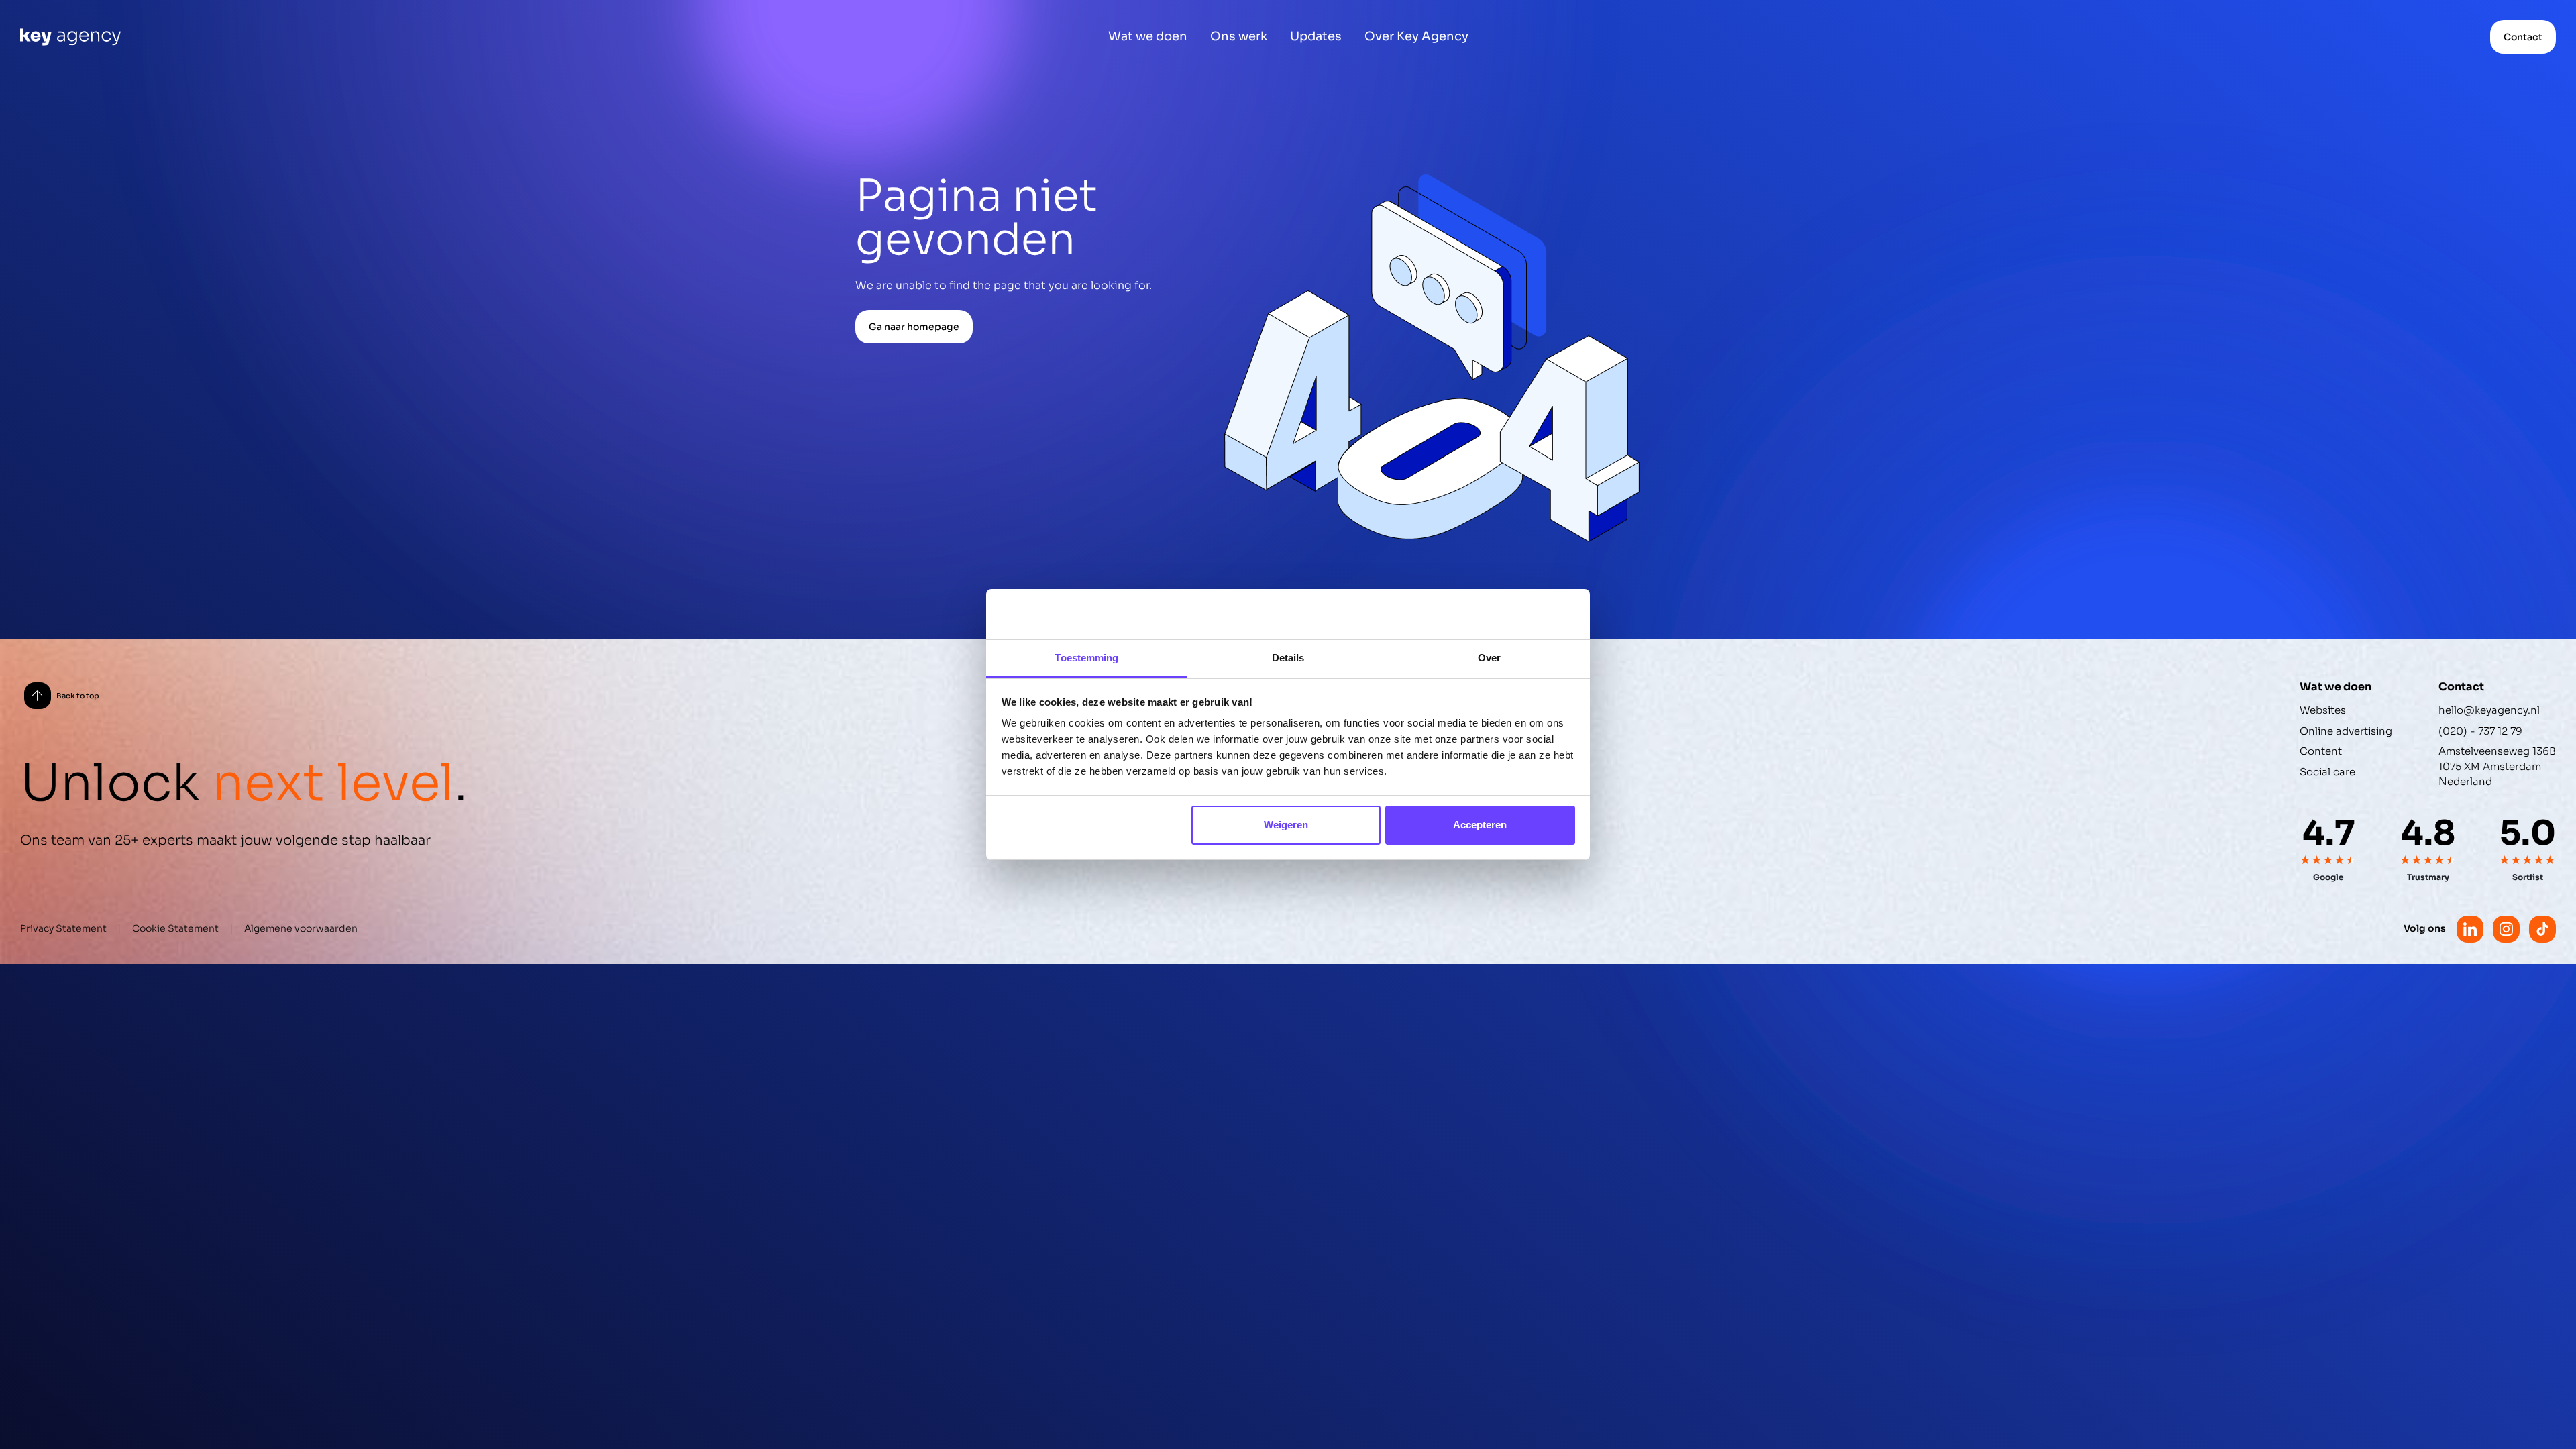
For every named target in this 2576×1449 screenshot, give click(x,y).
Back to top (78, 696)
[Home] (70, 37)
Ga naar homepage (914, 327)
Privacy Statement (63, 928)
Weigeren (1286, 825)
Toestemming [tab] (1086, 658)
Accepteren (1480, 825)
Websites (2323, 710)
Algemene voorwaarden (301, 928)
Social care (2327, 772)
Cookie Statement (175, 928)
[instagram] (2506, 929)
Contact (2523, 37)
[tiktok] (2542, 929)
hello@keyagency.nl (2489, 710)
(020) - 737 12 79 (2480, 731)
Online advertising (2346, 731)
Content (2321, 751)
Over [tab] (1489, 658)
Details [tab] (1288, 658)
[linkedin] (2470, 929)
